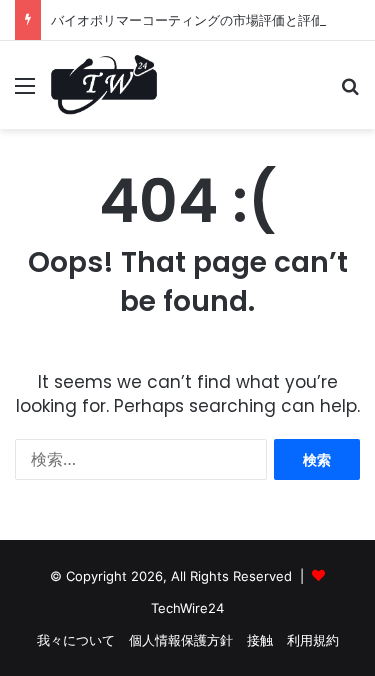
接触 (260, 640)
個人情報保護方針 (181, 640)
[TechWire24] (104, 85)
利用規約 (313, 640)
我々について (76, 640)
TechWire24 (187, 608)
